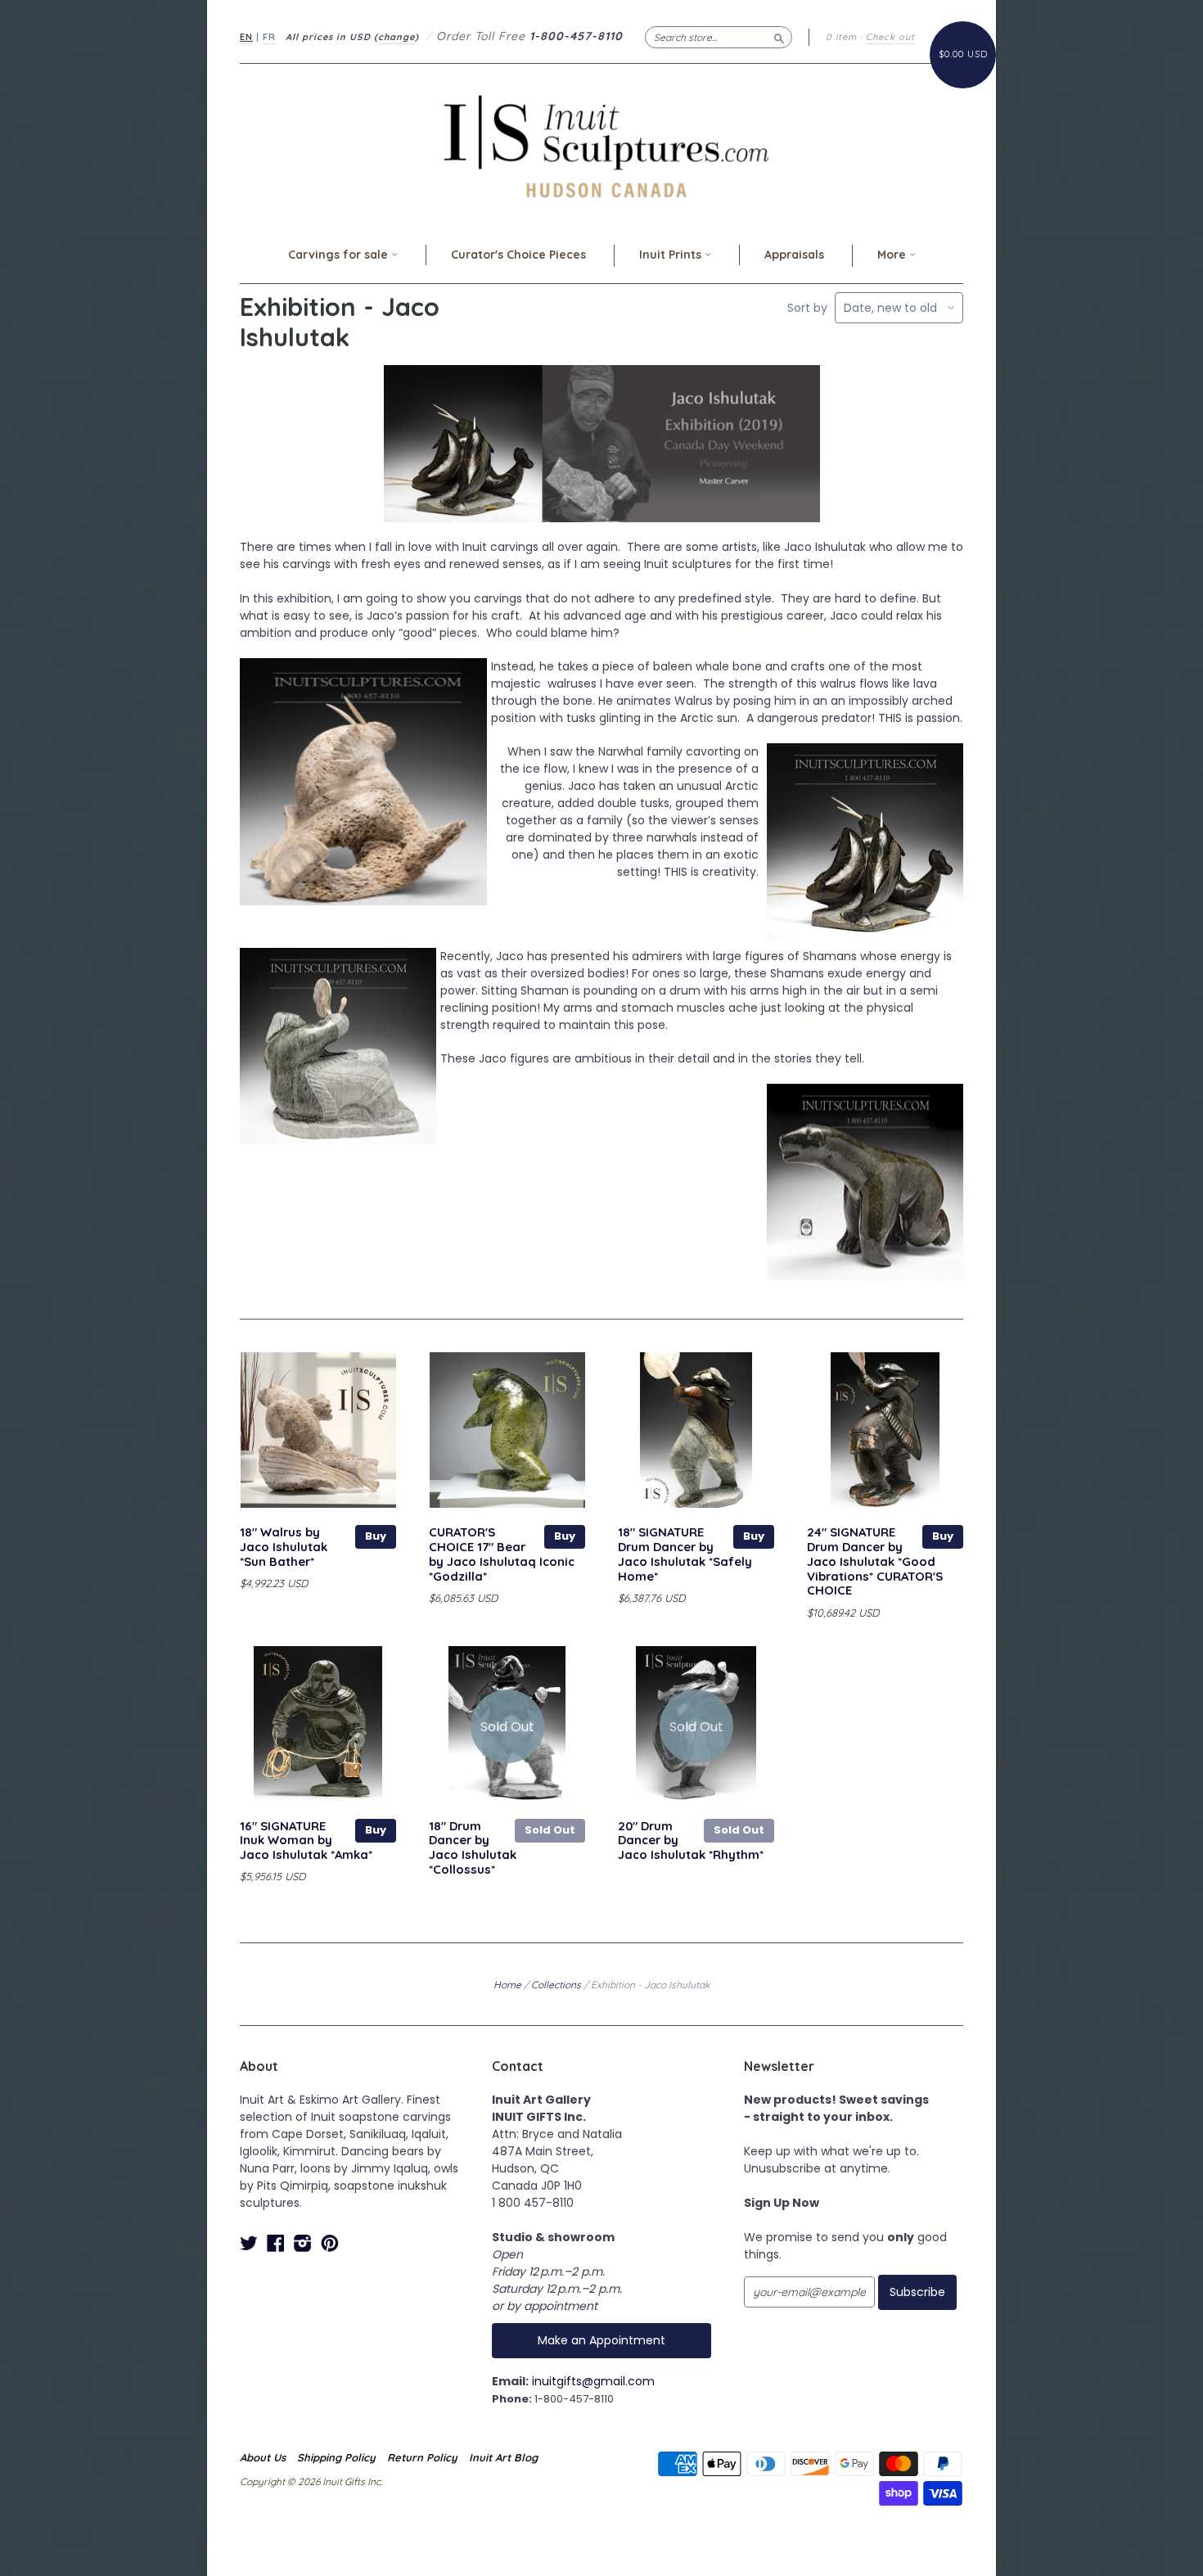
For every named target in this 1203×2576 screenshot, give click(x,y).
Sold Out (550, 1830)
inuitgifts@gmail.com (593, 2381)
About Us (263, 2457)
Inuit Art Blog (503, 2457)
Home (507, 1985)
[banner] (601, 146)
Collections (556, 1985)
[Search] (779, 37)
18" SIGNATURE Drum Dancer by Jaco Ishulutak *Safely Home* (685, 1554)
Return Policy (422, 2457)
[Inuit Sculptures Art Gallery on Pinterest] (330, 2243)
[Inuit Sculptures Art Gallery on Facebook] (276, 2243)
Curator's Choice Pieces (518, 255)
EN (246, 37)
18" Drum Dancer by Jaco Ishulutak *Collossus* (473, 1847)
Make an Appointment (601, 2340)
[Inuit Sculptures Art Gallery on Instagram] (303, 2243)
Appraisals (794, 255)
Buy (376, 1536)
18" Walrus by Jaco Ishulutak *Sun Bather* (284, 1547)
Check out (890, 37)
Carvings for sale (340, 255)
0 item (841, 37)
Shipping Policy (336, 2457)
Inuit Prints (672, 255)
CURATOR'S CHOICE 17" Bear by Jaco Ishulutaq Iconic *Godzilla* (502, 1554)
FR (269, 37)
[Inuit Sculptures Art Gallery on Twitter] (249, 2243)
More (893, 255)
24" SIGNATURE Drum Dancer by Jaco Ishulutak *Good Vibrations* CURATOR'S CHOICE (875, 1561)
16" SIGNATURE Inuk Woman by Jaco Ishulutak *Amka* (306, 1841)
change (396, 37)
